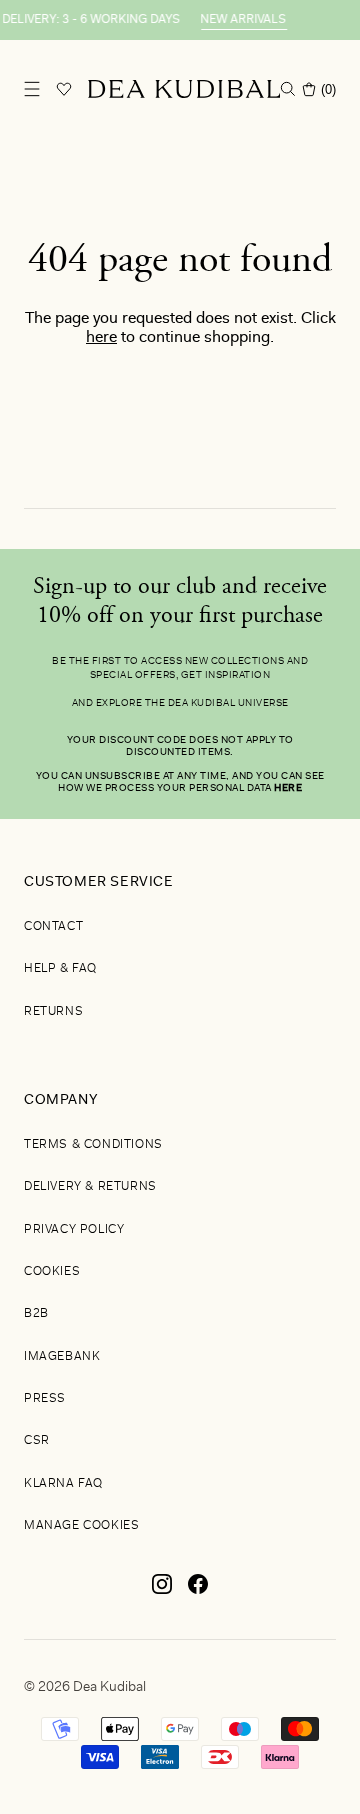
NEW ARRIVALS (239, 20)
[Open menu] (32, 89)
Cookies (52, 1272)
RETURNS (53, 1012)
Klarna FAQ (63, 1484)
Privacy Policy (74, 1230)
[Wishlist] (64, 89)
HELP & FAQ (60, 969)
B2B (36, 1314)
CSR (37, 1441)
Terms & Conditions (93, 1145)
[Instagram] (162, 1592)
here (101, 338)
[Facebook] (198, 1592)
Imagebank (62, 1357)
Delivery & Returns (90, 1187)
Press (45, 1399)
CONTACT (53, 927)
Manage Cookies (81, 1526)
